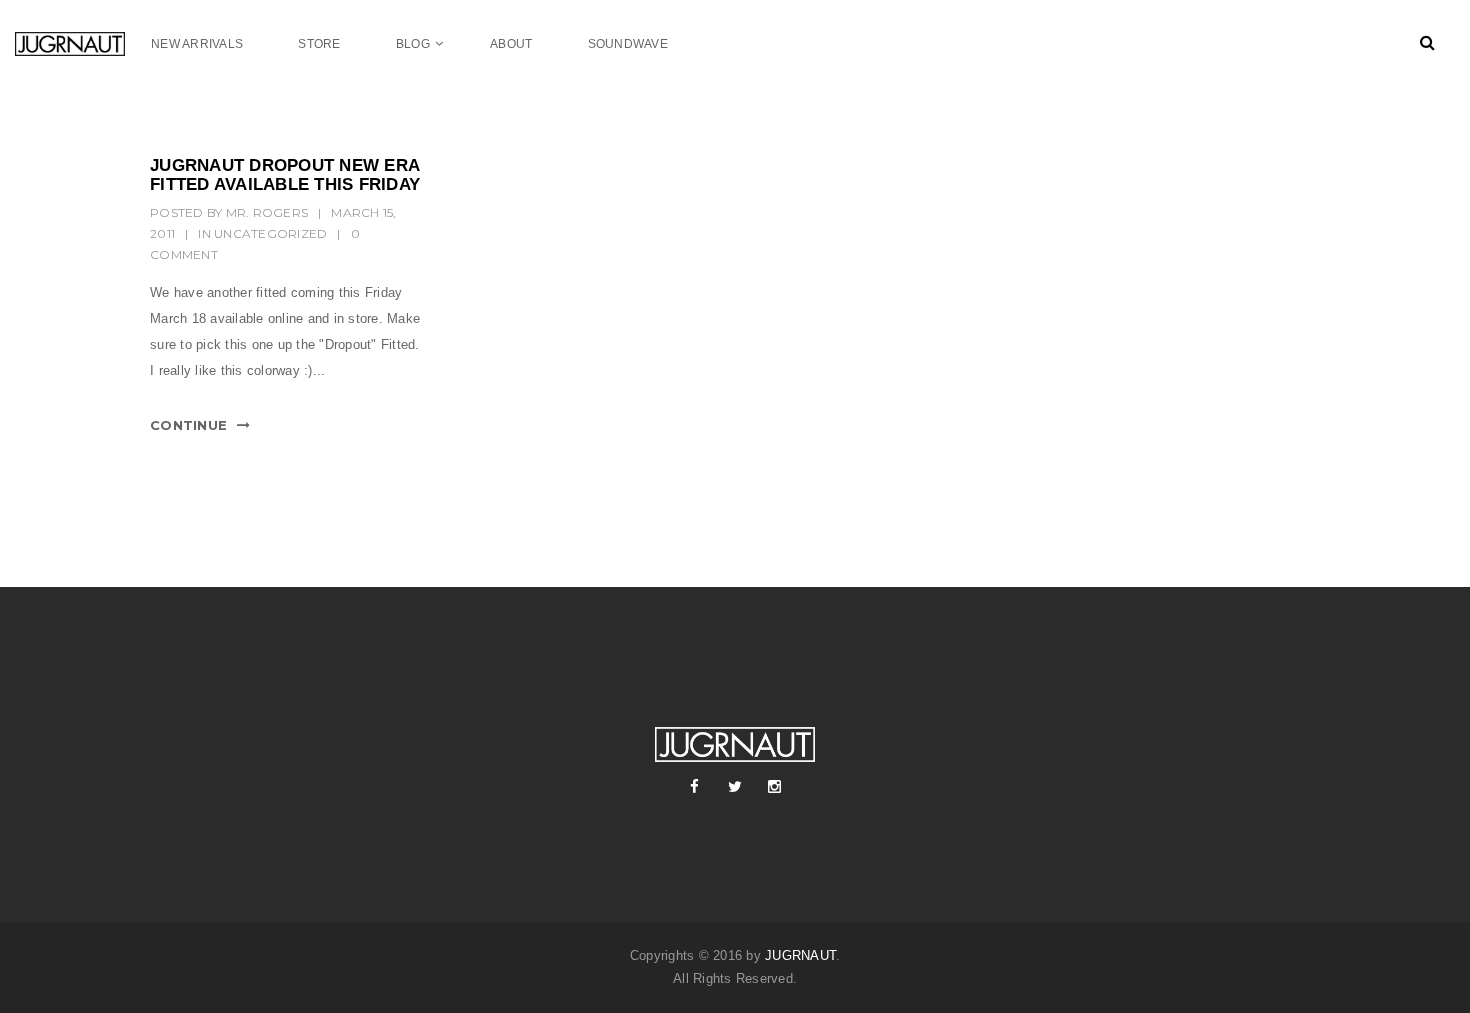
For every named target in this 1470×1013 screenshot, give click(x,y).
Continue (188, 425)
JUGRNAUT (800, 955)
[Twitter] (735, 787)
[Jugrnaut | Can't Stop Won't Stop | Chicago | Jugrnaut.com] (83, 43)
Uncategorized (270, 233)
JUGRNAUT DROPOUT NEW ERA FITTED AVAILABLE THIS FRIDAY (285, 175)
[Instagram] (775, 787)
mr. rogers (267, 212)
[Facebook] (695, 787)
